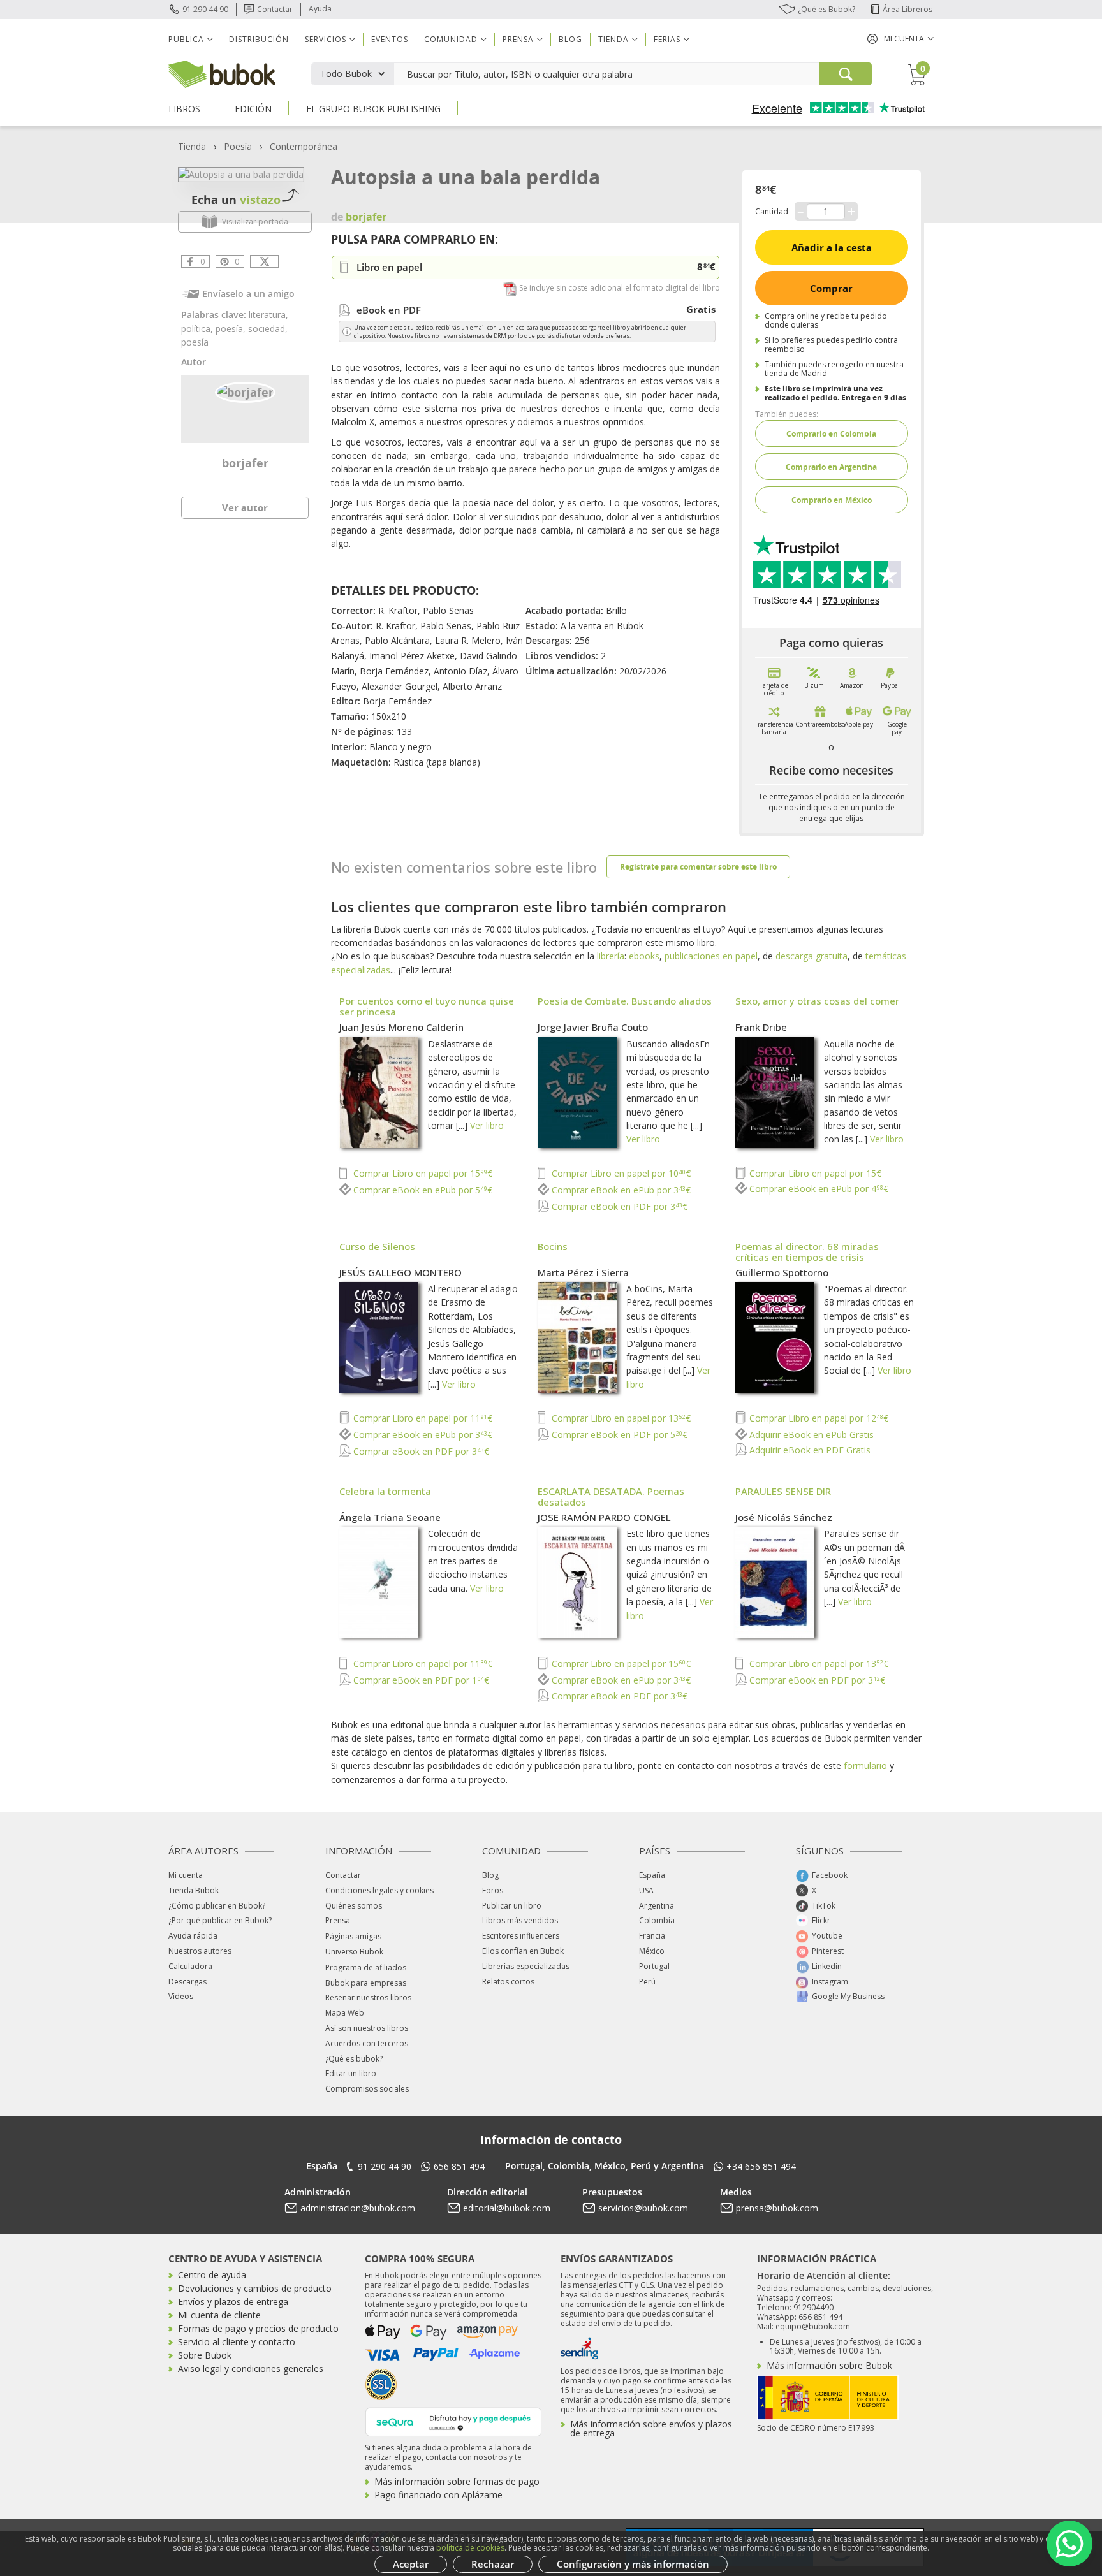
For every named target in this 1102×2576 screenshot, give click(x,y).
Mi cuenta (186, 1875)
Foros (493, 1890)
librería (611, 956)
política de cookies (470, 2548)
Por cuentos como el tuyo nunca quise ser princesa (427, 1006)
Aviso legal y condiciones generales (251, 2369)
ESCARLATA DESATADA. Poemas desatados (611, 1496)
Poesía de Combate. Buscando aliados (625, 1001)
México (652, 1951)
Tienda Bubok (194, 1890)
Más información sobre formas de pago (457, 2481)
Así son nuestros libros (367, 2028)
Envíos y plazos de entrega (233, 2302)
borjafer (245, 463)
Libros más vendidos (520, 1920)
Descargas (187, 1982)
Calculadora (190, 1966)
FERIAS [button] (667, 39)
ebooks (644, 956)
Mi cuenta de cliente (219, 2315)
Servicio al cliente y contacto (237, 2342)
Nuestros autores (200, 1951)
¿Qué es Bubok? (826, 9)
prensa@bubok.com (777, 2208)
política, (198, 329)
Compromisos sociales (367, 2089)
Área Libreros (907, 9)
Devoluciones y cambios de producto (255, 2288)
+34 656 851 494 (761, 2166)
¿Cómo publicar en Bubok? (217, 1906)
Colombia (657, 1920)
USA (646, 1890)
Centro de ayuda (212, 2275)
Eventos (390, 39)
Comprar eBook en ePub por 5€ (422, 1190)
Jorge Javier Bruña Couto (593, 1027)
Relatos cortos (508, 1982)
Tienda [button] (613, 39)
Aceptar (411, 2564)
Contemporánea (304, 146)
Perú (647, 1982)
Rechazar (493, 2564)
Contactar (275, 9)
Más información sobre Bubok (829, 2365)
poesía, (232, 329)
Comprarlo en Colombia (831, 434)
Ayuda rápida (193, 1936)
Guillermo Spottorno (782, 1272)
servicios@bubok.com (643, 2208)
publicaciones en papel (711, 956)
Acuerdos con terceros (367, 2043)
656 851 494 (459, 2166)
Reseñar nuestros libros (368, 1997)
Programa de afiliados (366, 1968)
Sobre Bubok (205, 2355)
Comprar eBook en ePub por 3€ (620, 1190)
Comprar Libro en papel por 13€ (620, 1418)
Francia (652, 1936)
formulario (865, 1765)
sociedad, (268, 329)
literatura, (268, 315)
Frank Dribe (761, 1027)
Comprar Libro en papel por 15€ (422, 1173)
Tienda (192, 146)
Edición (253, 109)
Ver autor (245, 507)
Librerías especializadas (526, 1966)
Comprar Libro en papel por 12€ (818, 1418)
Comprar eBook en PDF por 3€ (618, 1206)
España (652, 1875)
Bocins (553, 1246)
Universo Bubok (354, 1952)
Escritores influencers (521, 1936)
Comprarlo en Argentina (831, 467)
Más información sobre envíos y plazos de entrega (651, 2428)
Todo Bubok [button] (346, 74)
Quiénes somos (354, 1906)
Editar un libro (351, 2073)
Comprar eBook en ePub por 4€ (818, 1189)
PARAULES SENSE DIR (783, 1491)
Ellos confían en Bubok (523, 1951)
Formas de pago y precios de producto (258, 2328)
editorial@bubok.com (507, 2208)
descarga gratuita (812, 956)
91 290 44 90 (205, 9)
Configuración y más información (633, 2564)
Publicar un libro (512, 1906)
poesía (195, 342)
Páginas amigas (353, 1936)
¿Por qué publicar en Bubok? (220, 1920)
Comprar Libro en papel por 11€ (422, 1418)
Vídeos (181, 1996)
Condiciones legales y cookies (379, 1890)
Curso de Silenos (377, 1246)
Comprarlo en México (832, 500)
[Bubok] (222, 73)
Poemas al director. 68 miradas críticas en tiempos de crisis (807, 1252)
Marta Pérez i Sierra (583, 1272)
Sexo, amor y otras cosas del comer (817, 1001)
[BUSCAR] (846, 74)
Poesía (238, 146)
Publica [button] (186, 39)
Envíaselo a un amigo (248, 294)
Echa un (236, 200)
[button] (900, 39)
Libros (184, 109)
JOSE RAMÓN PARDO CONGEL (604, 1517)
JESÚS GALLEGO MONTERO (400, 1272)
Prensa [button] (518, 39)
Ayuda (320, 9)
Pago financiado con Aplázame (438, 2495)
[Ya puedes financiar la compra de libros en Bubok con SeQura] (453, 2421)
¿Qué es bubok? (354, 2059)
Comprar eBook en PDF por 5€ (618, 1435)
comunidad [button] (451, 39)
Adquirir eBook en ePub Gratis (810, 1435)
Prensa (338, 1920)
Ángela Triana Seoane (390, 1517)
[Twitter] (264, 261)
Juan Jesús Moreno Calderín (401, 1027)
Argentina (657, 1906)
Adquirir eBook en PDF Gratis (809, 1450)
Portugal (654, 1966)
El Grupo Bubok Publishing (373, 109)
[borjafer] (245, 391)
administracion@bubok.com (358, 2208)
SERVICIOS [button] (326, 39)
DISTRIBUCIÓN (259, 39)
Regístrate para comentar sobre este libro (698, 867)
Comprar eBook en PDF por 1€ (420, 1680)
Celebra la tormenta (385, 1491)
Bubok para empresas (366, 1983)
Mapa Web (345, 2013)
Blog (570, 39)
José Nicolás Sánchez (784, 1517)
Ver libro (487, 1125)
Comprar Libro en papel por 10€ (620, 1173)
